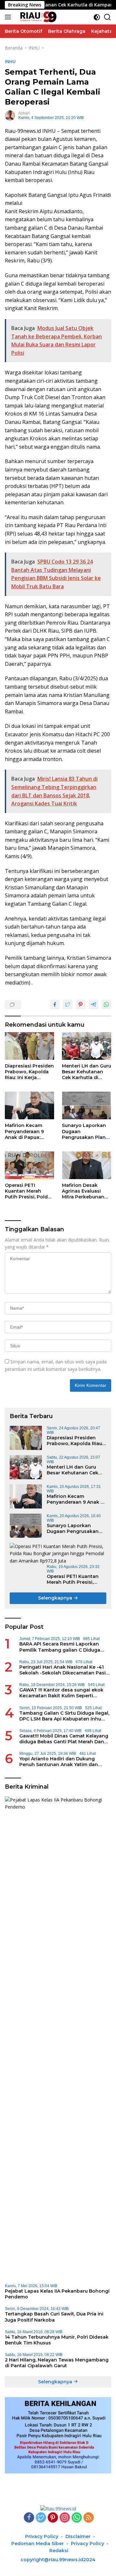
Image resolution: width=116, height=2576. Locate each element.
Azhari (24, 113)
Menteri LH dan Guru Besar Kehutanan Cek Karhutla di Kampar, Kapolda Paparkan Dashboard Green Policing (87, 1072)
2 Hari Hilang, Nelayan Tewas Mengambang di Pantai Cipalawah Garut (57, 2363)
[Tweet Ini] (68, 1004)
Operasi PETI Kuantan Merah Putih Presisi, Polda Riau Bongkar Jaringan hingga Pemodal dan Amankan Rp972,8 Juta (28, 1191)
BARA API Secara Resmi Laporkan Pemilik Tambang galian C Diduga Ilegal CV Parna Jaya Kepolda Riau (60, 1647)
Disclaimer (78, 2536)
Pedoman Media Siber (38, 2544)
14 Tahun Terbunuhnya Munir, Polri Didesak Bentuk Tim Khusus (57, 2340)
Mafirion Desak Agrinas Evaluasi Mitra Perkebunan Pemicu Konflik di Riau (83, 1191)
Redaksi (59, 2551)
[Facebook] (29, 2518)
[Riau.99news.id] (39, 17)
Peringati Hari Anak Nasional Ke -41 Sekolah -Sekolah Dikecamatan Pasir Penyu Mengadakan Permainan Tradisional (63, 1670)
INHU (10, 61)
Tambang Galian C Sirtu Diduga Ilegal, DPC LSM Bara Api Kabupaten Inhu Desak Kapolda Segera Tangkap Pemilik (64, 1716)
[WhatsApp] (77, 2518)
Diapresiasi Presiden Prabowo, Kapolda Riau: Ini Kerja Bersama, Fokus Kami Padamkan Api (29, 1072)
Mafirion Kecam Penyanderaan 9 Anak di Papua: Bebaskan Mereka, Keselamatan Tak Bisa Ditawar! (27, 1131)
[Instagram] (65, 2518)
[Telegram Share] (93, 1004)
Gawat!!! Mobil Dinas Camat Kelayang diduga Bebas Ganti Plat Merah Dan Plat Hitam (64, 1739)
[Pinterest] (53, 2518)
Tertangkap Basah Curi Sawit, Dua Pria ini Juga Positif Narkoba (54, 2317)
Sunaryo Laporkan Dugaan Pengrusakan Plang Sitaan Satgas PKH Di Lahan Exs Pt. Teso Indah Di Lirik (85, 1131)
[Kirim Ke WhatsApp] (106, 1004)
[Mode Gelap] (97, 17)
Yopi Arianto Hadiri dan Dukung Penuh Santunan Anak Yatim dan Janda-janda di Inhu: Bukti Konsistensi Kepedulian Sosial (65, 1762)
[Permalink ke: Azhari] (10, 115)
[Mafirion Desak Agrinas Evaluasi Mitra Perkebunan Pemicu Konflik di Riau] (87, 1165)
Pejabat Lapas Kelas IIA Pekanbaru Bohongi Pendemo (57, 2294)
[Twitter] (41, 2518)
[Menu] (9, 17)
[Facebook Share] (55, 1004)
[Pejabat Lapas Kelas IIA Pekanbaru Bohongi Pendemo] (58, 2038)
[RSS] (89, 2518)
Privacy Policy (42, 2536)
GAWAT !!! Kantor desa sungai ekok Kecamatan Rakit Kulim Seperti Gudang (61, 1693)
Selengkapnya (56, 1598)
